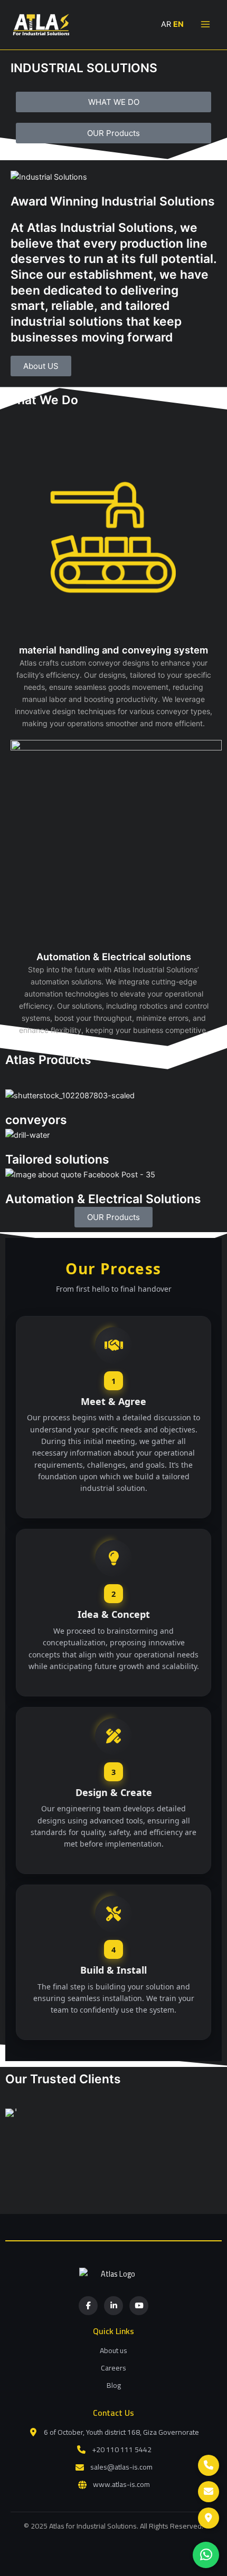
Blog (114, 2385)
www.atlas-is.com (121, 2485)
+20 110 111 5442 (122, 2450)
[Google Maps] (209, 2518)
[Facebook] (88, 2306)
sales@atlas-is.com (121, 2467)
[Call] (209, 2465)
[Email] (209, 2492)
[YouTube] (139, 2306)
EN (178, 24)
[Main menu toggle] (205, 24)
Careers (113, 2368)
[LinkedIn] (113, 2306)
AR (166, 24)
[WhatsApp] (206, 2555)
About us (113, 2350)
